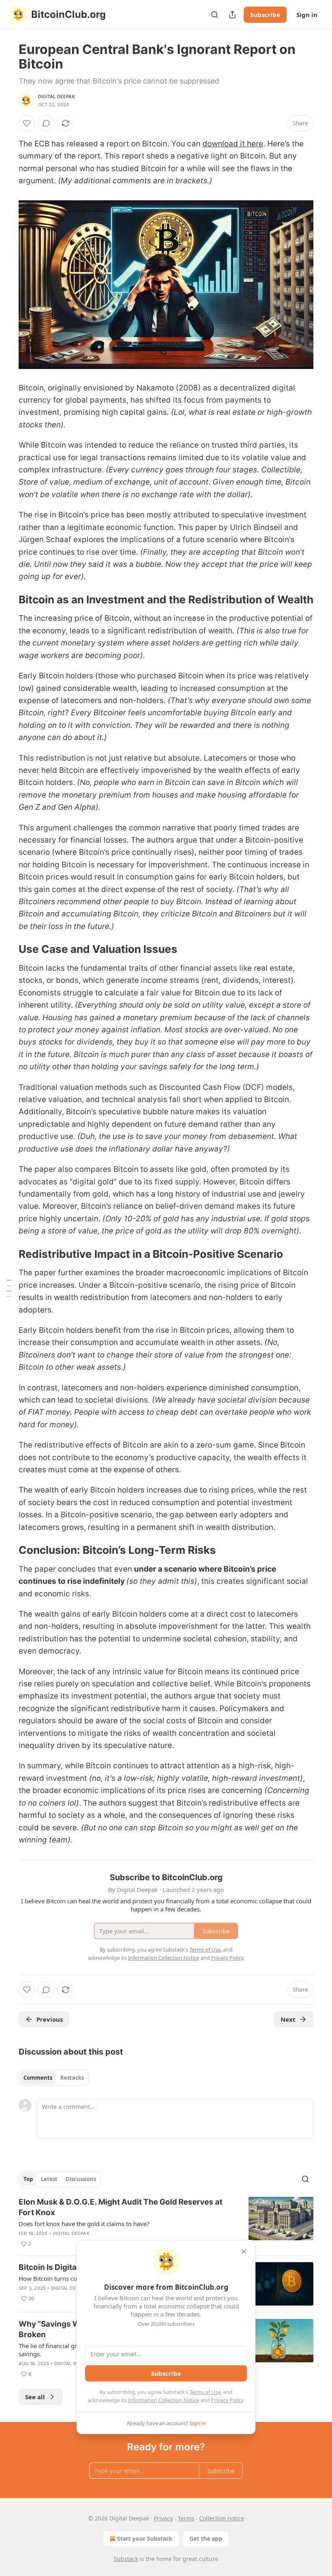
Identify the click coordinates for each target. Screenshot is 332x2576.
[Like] (27, 123)
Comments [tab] (38, 2078)
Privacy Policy (227, 2400)
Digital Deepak (56, 97)
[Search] (215, 15)
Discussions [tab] (81, 2179)
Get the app (206, 2538)
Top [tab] (28, 2179)
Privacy (163, 2518)
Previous (50, 2019)
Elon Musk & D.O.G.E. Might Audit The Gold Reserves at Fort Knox (120, 2207)
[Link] (7, 600)
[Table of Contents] (9, 1288)
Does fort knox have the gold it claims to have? (84, 2224)
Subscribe (265, 15)
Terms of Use (205, 2392)
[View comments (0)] (46, 123)
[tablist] (54, 2078)
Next (288, 2019)
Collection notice (222, 2518)
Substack (126, 2559)
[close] (244, 2252)
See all (35, 2397)
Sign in (307, 15)
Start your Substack (145, 2538)
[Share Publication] (232, 15)
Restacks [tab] (72, 2078)
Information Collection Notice (164, 2400)
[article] (166, 2223)
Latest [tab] (49, 2179)
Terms (186, 2518)
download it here (233, 144)
